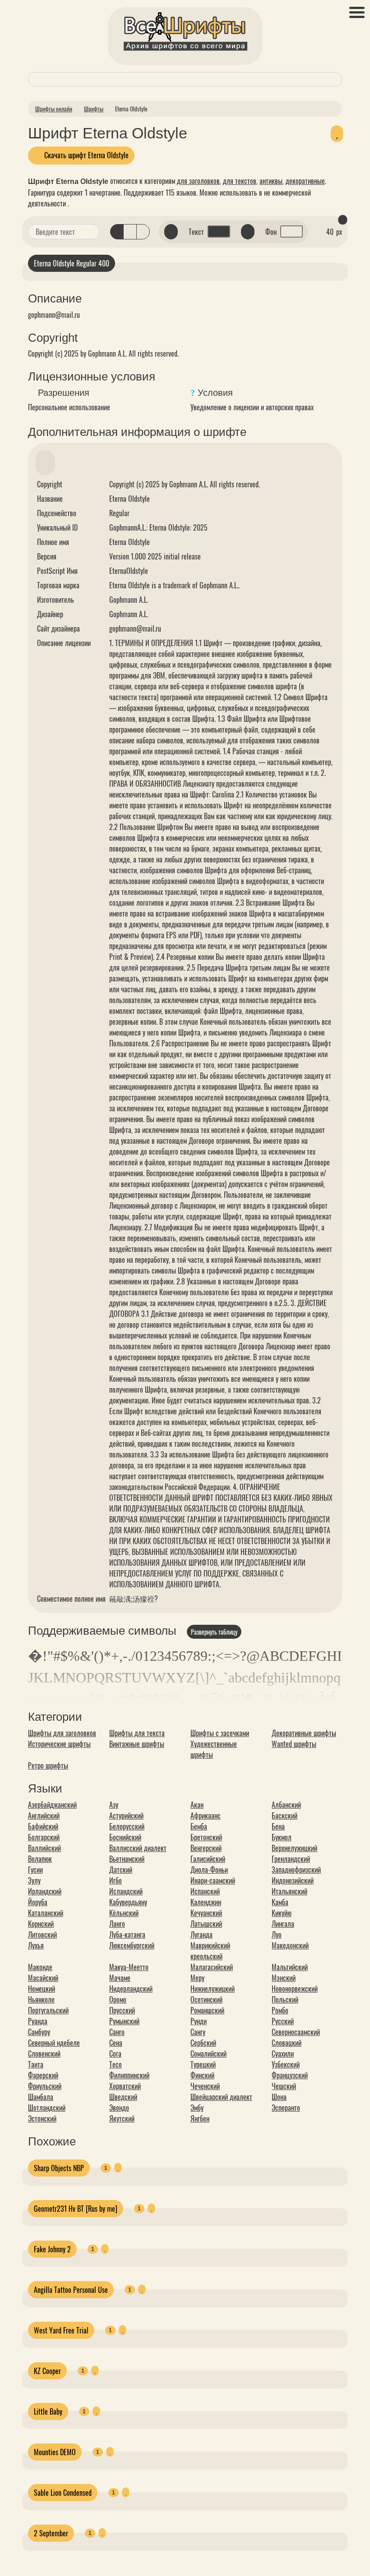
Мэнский (284, 1978)
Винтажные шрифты (137, 1744)
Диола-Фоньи (209, 1870)
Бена (278, 1826)
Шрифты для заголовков (62, 1733)
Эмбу (197, 2108)
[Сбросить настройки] (342, 220)
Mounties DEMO (55, 2452)
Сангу (198, 2032)
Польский (285, 1999)
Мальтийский (290, 1967)
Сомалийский (208, 2053)
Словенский (44, 2053)
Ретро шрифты (48, 1765)
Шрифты (94, 109)
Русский (283, 2021)
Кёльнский (124, 1913)
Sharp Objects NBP (59, 2168)
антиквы (271, 181)
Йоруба (38, 1902)
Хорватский (125, 2086)
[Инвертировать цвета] (248, 232)
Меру (197, 1978)
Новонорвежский (295, 1989)
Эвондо (119, 2108)
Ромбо (280, 2010)
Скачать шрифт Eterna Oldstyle (86, 155)
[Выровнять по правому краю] (143, 232)
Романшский (207, 2010)
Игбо (116, 1880)
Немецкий (42, 1989)
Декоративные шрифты (304, 1733)
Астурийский (126, 1815)
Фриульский (45, 2086)
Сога (115, 2053)
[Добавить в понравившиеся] (337, 133)
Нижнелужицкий (213, 1989)
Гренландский (291, 1859)
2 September (51, 2533)
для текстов (240, 181)
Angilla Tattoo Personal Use (71, 2290)
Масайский (43, 1978)
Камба (280, 1902)
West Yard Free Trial (61, 2330)
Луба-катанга (127, 1934)
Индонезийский (293, 1880)
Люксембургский (132, 1945)
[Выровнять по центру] (130, 232)
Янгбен (200, 2118)
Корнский (41, 1924)
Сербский (203, 2043)
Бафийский (43, 1826)
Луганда (201, 1934)
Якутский (122, 2118)
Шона (279, 2097)
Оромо (118, 1999)
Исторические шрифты (59, 1744)
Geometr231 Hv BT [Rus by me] (76, 2209)
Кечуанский (206, 1913)
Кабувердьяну (128, 1902)
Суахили (283, 2053)
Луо (277, 1934)
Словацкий (287, 2043)
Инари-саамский (213, 1880)
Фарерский (43, 2075)
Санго (117, 2032)
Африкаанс (206, 1815)
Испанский (205, 1891)
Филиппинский (129, 2075)
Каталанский (46, 1913)
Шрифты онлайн (54, 109)
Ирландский (45, 1891)
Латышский (206, 1924)
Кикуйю (282, 1913)
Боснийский (125, 1837)
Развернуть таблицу (214, 1632)
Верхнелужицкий (294, 1848)
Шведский (123, 2097)
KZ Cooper (47, 2371)
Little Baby (48, 2411)
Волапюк (40, 1859)
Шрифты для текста (137, 1733)
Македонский (290, 1945)
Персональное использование (69, 407)
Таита (36, 2064)
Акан (197, 1805)
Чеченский (205, 2086)
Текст (196, 232)
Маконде (40, 1967)
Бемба (199, 1826)
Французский (290, 2075)
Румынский (124, 2021)
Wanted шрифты (294, 1744)
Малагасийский (212, 1967)
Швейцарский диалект (221, 2097)
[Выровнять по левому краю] (117, 232)
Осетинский (206, 1999)
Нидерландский (131, 1989)
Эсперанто (286, 2108)
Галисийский (208, 1859)
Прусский (122, 2010)
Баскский (284, 1815)
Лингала (283, 1924)
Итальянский (289, 1891)
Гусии (35, 1870)
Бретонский (206, 1837)
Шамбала (41, 2097)
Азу (114, 1805)
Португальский (48, 2010)
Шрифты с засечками (220, 1733)
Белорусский (127, 1826)
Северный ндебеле (54, 2043)
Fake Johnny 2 (52, 2249)
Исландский (126, 1891)
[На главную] (185, 33)
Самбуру (39, 2032)
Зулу (34, 1880)
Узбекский (286, 2064)
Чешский (284, 2086)
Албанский (286, 1805)
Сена (116, 2043)
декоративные (305, 181)
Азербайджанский (52, 1805)
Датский (121, 1870)
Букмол (282, 1837)
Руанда (38, 2021)
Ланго (117, 1924)
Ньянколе (41, 1999)
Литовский (42, 1934)
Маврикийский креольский (210, 1951)
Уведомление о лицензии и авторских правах (252, 407)
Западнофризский (296, 1870)
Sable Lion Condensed (63, 2493)
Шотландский (47, 2108)
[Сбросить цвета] (171, 232)
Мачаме (120, 1978)
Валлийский (44, 1848)
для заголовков (198, 181)
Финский (202, 2075)
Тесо (116, 2064)
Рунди (199, 2021)
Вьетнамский (127, 1859)
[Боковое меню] (357, 12)
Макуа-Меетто (129, 1967)
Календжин (206, 1902)
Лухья (36, 1945)
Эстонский (42, 2118)
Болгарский (44, 1837)
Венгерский (206, 1848)
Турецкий (203, 2064)
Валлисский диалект (138, 1848)
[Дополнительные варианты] (92, 232)
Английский (44, 1815)
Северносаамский (296, 2032)
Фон (271, 232)
